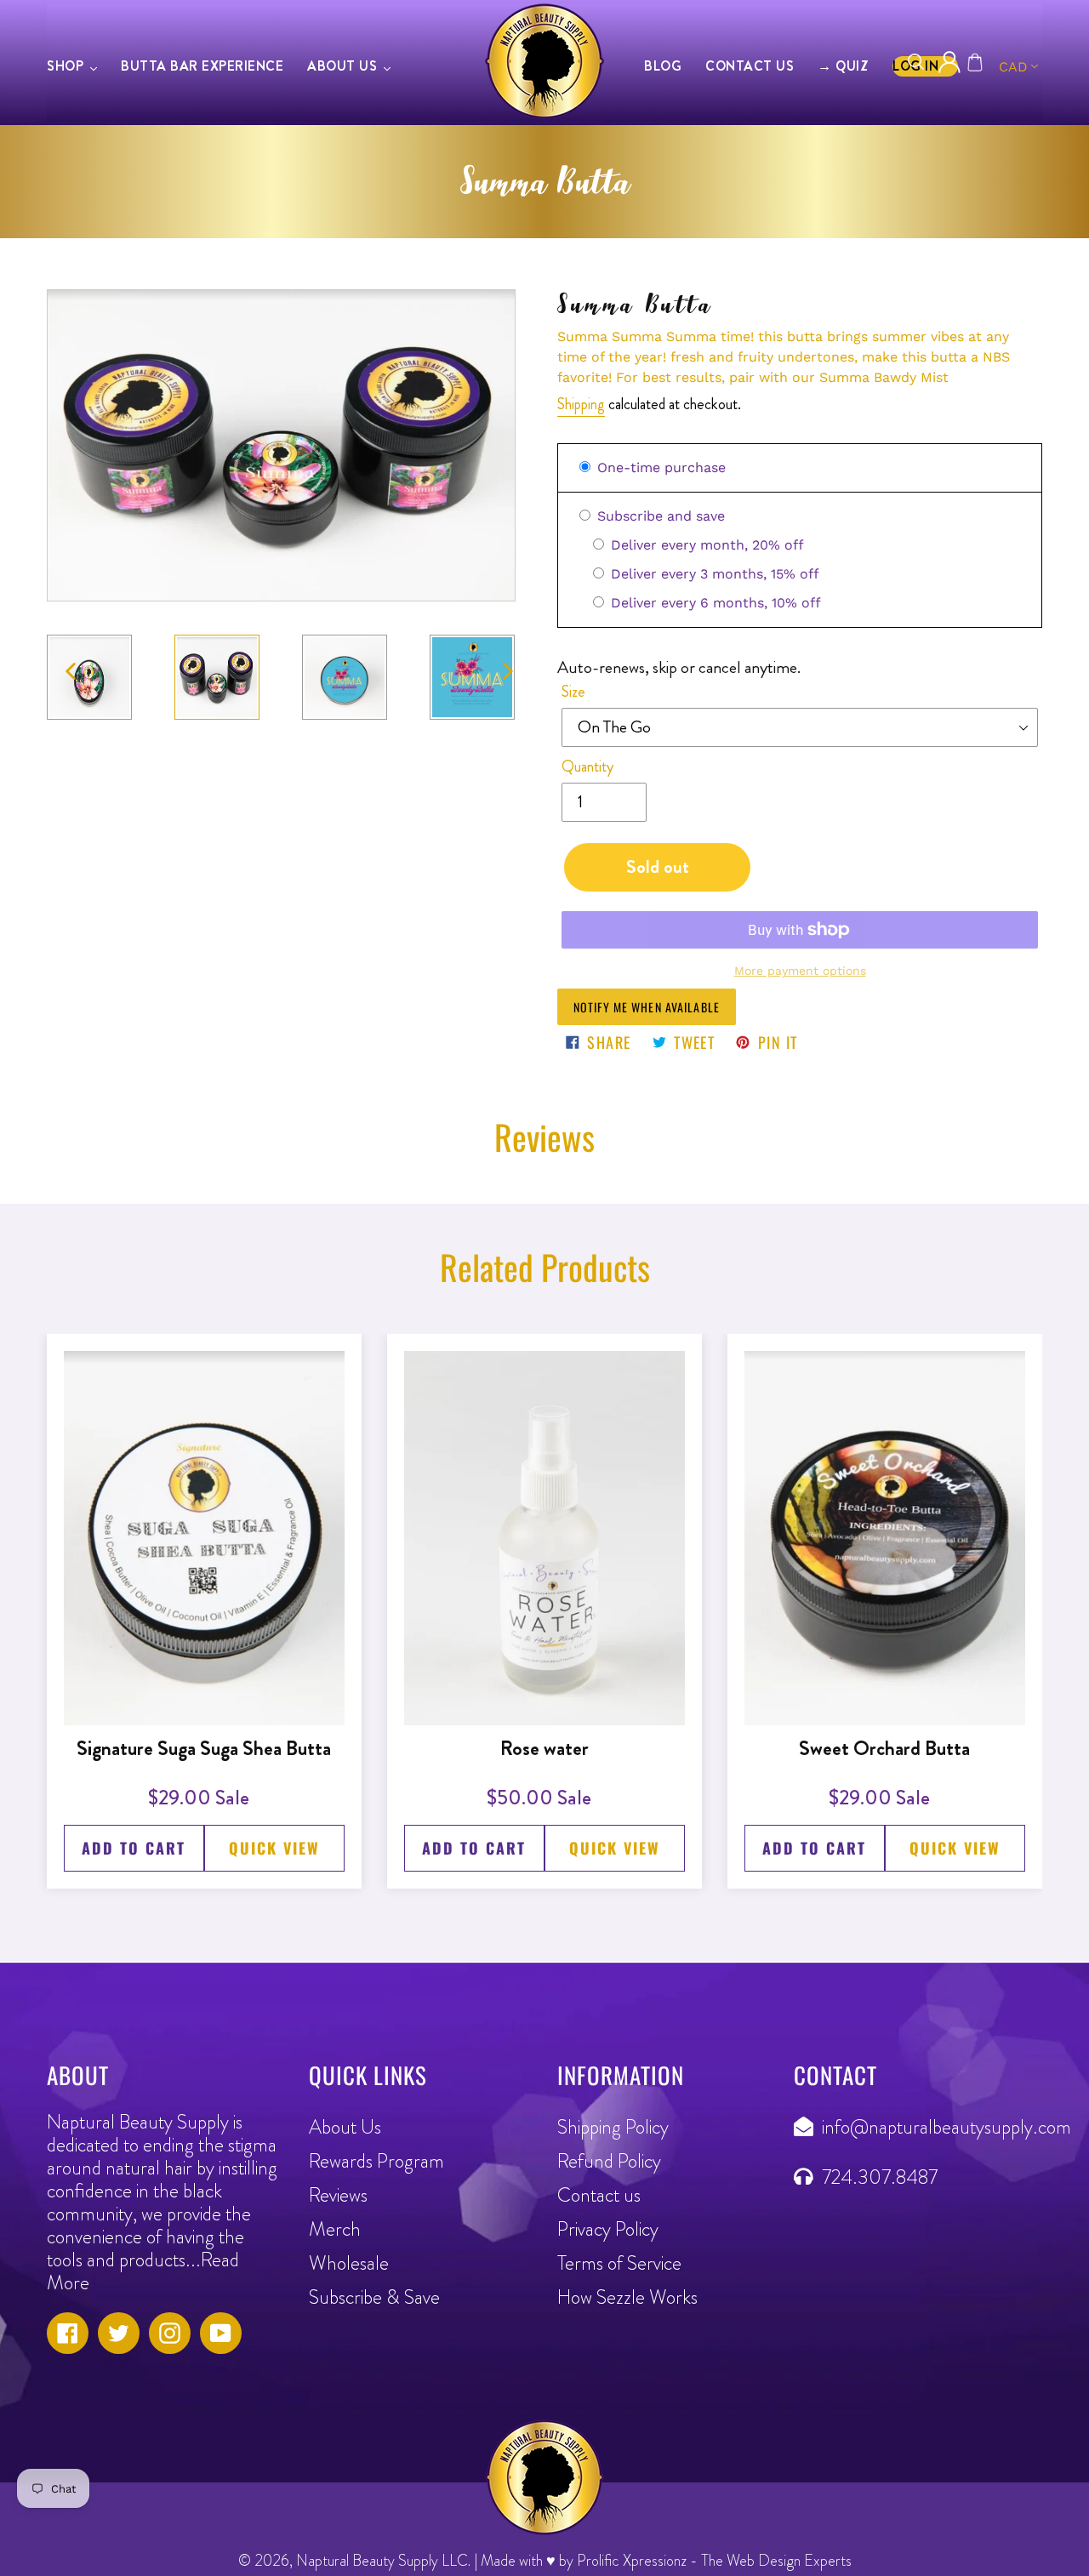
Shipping (581, 404)
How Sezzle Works (627, 2297)
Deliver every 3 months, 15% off (713, 574)
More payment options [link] (800, 971)
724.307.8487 (880, 2177)
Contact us (599, 2195)
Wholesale (349, 2263)
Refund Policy (609, 2161)
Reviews (338, 2195)
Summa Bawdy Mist (882, 377)
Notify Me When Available (647, 1007)
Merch (335, 2229)
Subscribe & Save (374, 2297)
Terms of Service (619, 2263)
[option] (213, 678)
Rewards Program (376, 2161)
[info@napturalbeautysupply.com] (808, 2127)
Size (573, 692)
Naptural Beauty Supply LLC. (383, 2561)
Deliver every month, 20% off (705, 545)
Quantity (587, 767)
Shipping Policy (613, 2127)
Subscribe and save (659, 516)
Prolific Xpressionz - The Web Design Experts (714, 2561)
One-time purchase (659, 467)
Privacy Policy (608, 2229)
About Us (345, 2127)
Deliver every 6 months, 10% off (714, 603)
